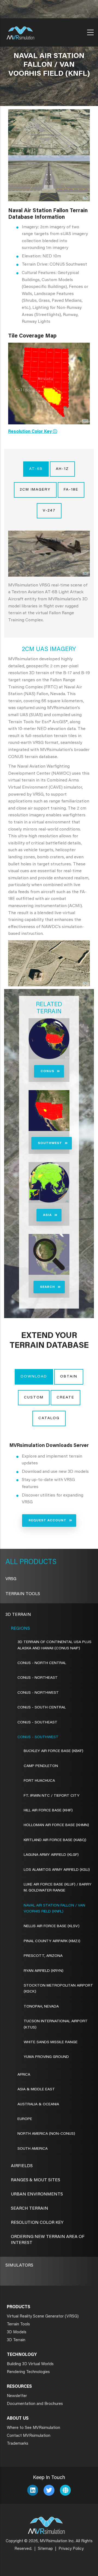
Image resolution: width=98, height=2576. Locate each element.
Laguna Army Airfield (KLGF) (51, 1855)
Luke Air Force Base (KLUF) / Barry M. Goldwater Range (58, 1888)
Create (65, 1398)
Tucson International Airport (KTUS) (56, 2024)
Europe (25, 2119)
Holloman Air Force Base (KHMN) (56, 1825)
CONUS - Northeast (38, 1678)
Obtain (69, 1377)
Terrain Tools (23, 1594)
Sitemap (45, 2549)
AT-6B (36, 469)
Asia (47, 1215)
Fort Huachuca (39, 1781)
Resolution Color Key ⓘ (33, 432)
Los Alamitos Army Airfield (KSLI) (57, 1870)
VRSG (11, 1579)
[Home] (20, 31)
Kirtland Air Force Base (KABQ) (55, 1840)
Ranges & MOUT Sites (36, 2180)
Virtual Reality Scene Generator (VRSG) (43, 2317)
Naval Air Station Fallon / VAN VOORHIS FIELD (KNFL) (54, 1909)
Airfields (22, 2166)
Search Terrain (30, 2209)
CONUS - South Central (42, 1708)
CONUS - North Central (42, 1663)
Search (48, 1287)
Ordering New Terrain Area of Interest (48, 2240)
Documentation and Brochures (35, 2404)
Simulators (19, 2265)
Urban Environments (37, 2194)
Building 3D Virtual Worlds (30, 2364)
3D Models (17, 2332)
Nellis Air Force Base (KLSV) (52, 1926)
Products (37, 1562)
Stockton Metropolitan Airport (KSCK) (58, 1989)
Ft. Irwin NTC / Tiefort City (52, 1796)
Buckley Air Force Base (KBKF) (53, 1751)
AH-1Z (62, 469)
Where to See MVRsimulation (33, 2428)
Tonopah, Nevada (41, 2007)
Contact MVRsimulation (29, 2436)
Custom (34, 1398)
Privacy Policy (71, 2549)
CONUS (47, 1071)
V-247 (49, 511)
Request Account (48, 1520)
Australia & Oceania (38, 2104)
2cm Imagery (35, 490)
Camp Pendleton (41, 1766)
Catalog (49, 1418)
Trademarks (18, 2444)
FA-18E (71, 490)
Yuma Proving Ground (46, 2057)
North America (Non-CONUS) (46, 2134)
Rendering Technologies (28, 2372)
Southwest (50, 1143)
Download (34, 1377)
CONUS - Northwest (38, 1693)
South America (33, 2149)
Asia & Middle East (36, 2090)
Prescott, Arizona (43, 1956)
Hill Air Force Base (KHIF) (48, 1811)
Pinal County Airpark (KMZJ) (52, 1941)
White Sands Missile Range (51, 2042)
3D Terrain (18, 1615)
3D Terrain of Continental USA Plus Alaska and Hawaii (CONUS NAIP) (54, 1645)
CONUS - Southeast (37, 1723)
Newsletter (17, 2396)
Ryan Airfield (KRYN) (44, 1971)
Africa (24, 2075)
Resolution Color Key (37, 2223)
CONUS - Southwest (38, 1737)
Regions (20, 1629)
